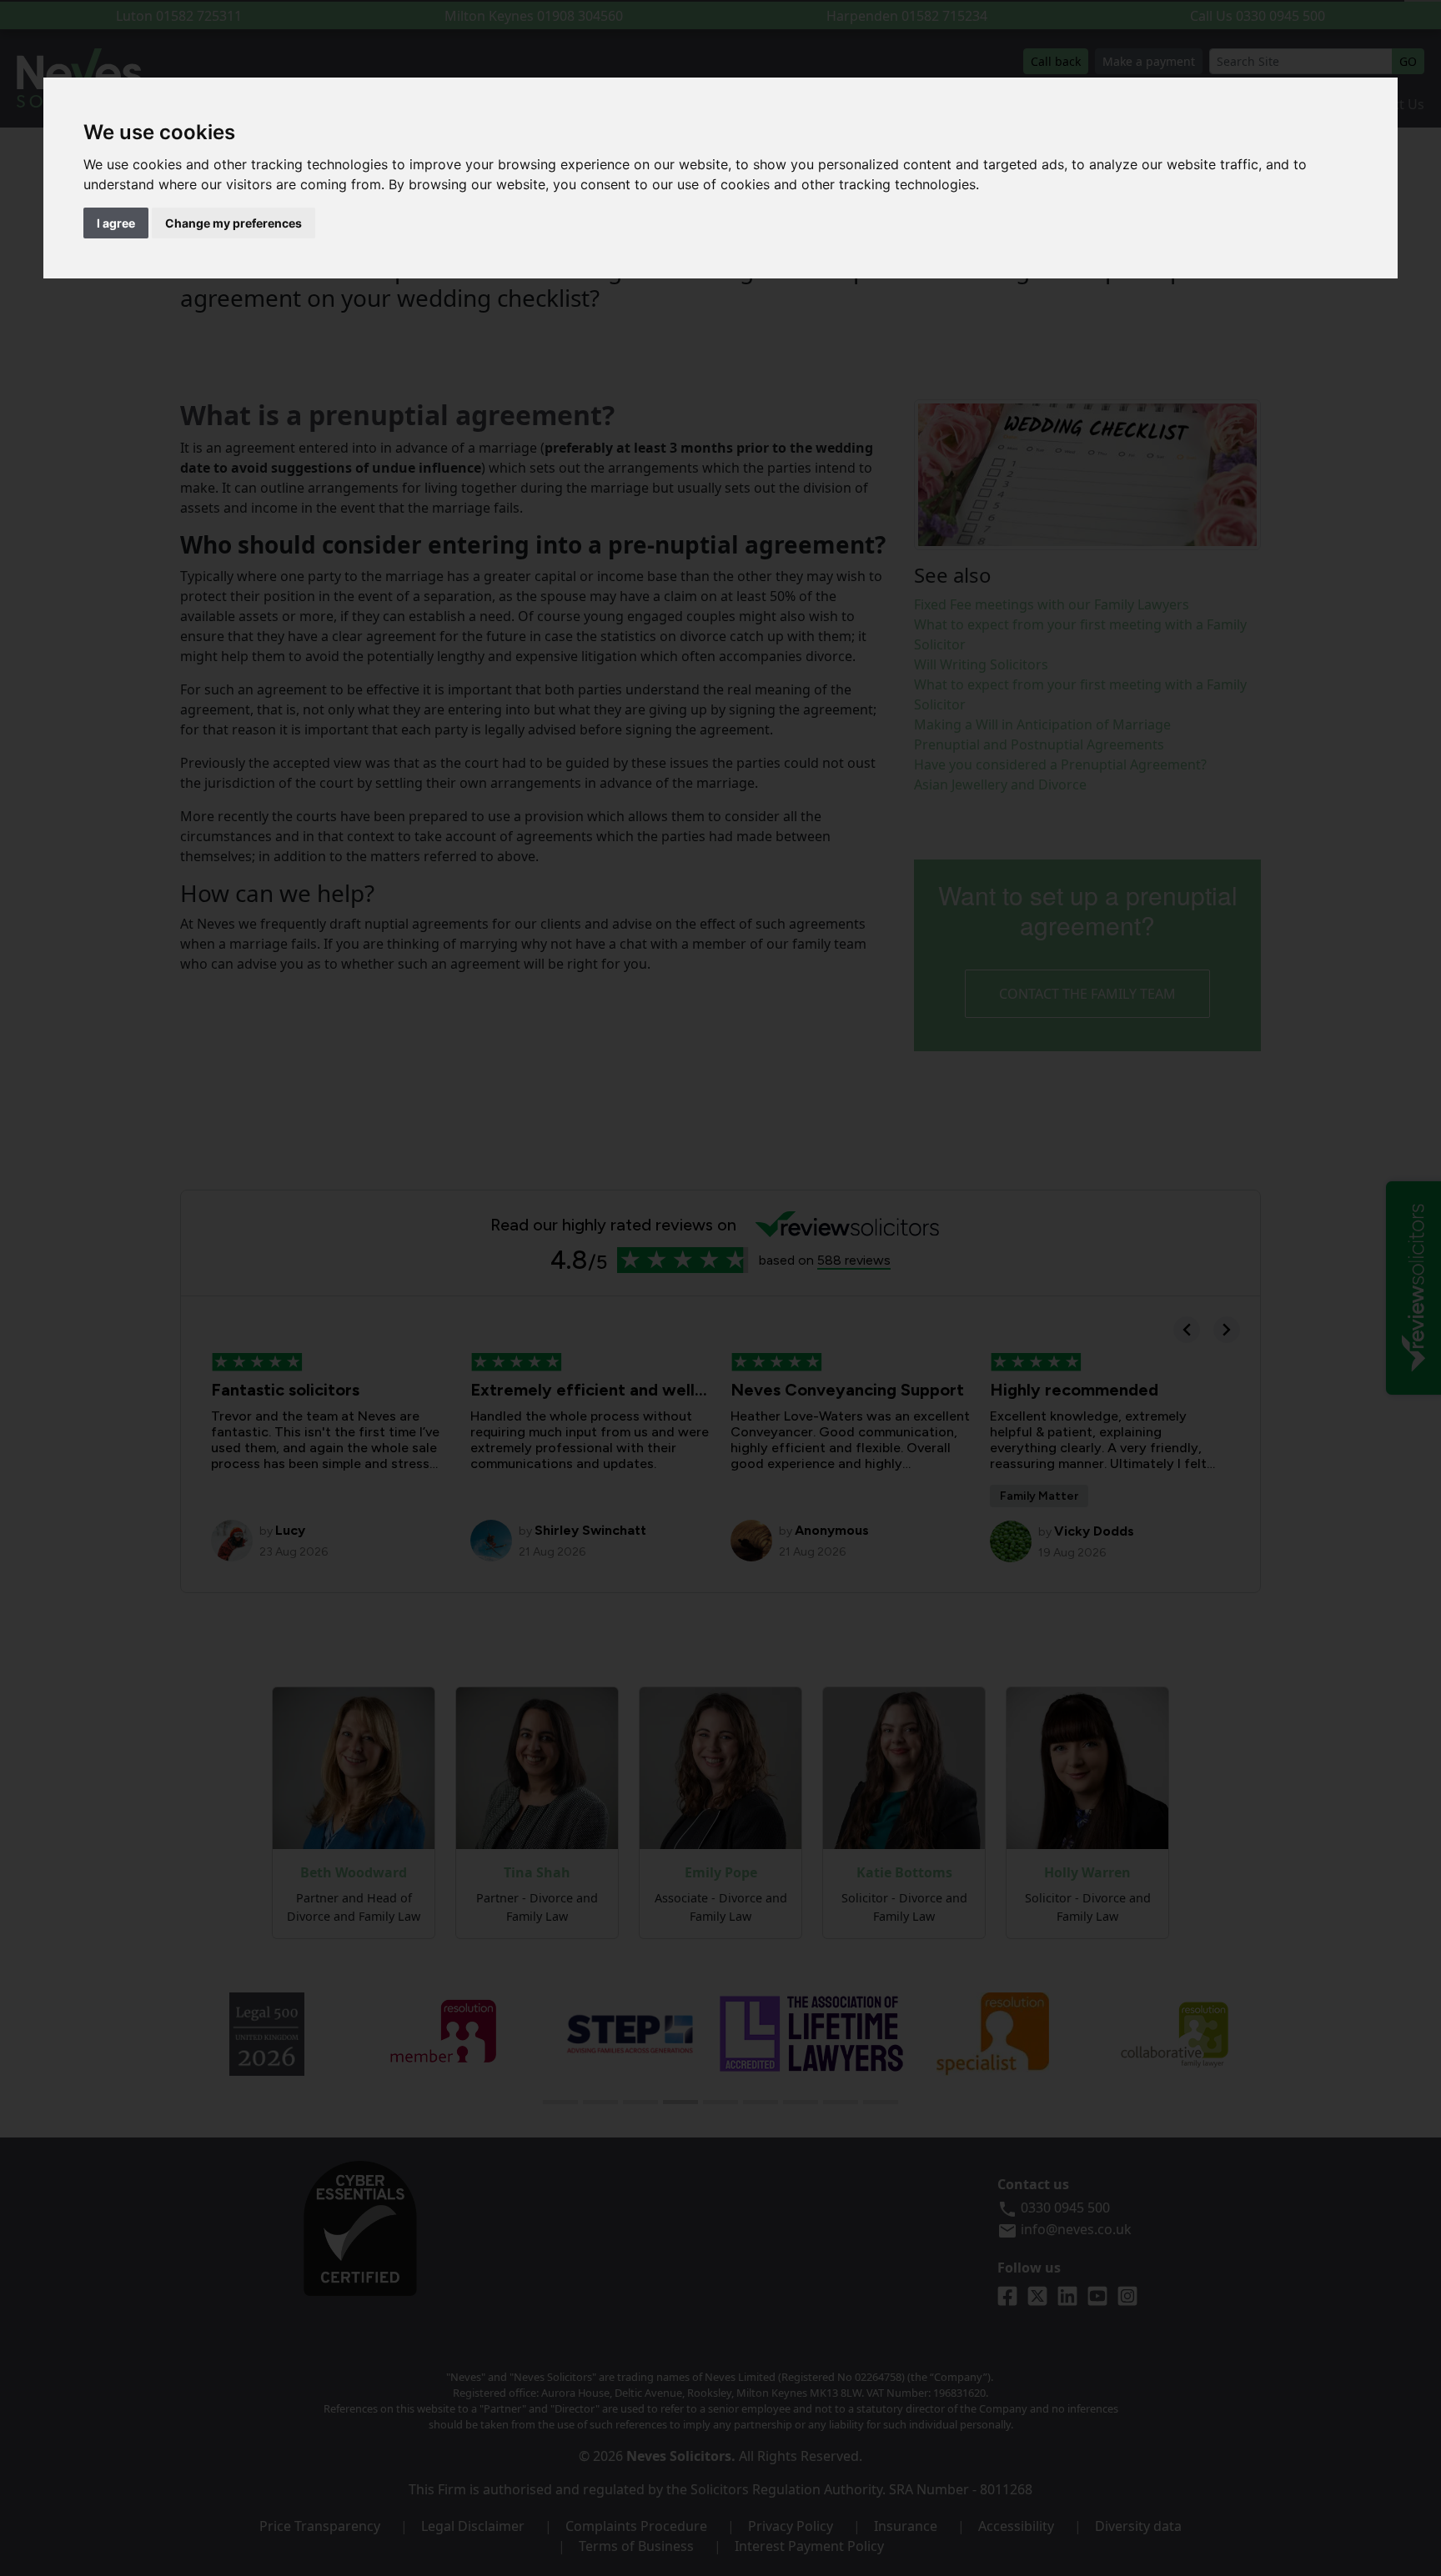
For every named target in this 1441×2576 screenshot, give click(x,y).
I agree (116, 223)
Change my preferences (233, 223)
